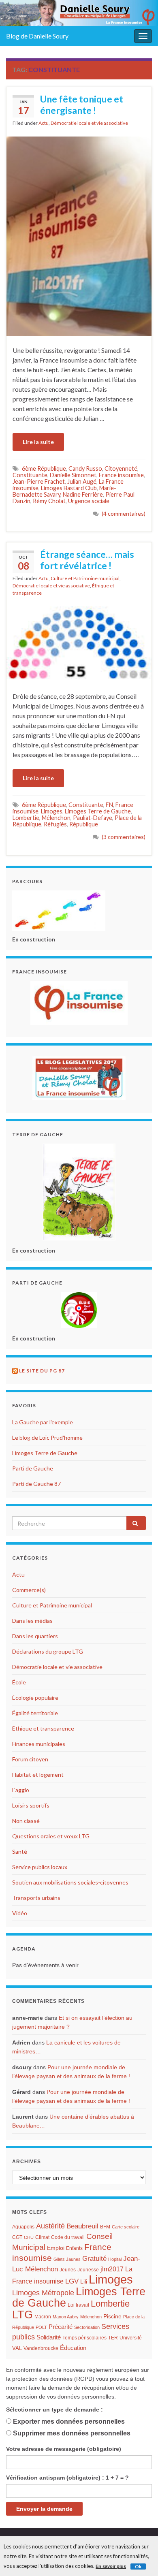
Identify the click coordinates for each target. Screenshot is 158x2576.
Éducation (73, 2348)
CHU (29, 2237)
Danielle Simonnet (73, 475)
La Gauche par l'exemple (43, 1422)
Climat (42, 2237)
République (84, 824)
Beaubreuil (82, 2226)
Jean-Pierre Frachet (39, 481)
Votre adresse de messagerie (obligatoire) (64, 2449)
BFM (105, 2227)
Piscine (112, 2317)
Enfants (74, 2248)
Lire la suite (38, 442)
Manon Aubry (66, 2317)
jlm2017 (112, 2269)
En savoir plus (111, 2566)
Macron (43, 2317)
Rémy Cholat (49, 501)
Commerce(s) (29, 1590)
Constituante (30, 475)
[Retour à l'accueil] (79, 13)
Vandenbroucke (41, 2348)
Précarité (61, 2327)
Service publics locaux (40, 1867)
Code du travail (68, 2237)
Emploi (56, 2248)
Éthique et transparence (43, 1728)
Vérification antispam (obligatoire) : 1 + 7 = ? (67, 2478)
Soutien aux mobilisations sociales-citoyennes (70, 1882)
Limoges (52, 811)
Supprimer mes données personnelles (72, 2433)
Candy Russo (85, 468)
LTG (22, 2315)
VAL (17, 2348)
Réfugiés (55, 824)
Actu (44, 123)
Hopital (115, 2259)
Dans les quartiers (35, 1636)
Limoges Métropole (43, 2293)
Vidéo (20, 1913)
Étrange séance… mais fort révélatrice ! (87, 560)
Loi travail (78, 2305)
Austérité (50, 2226)
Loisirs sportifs (31, 1805)
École (19, 1682)
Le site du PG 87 (42, 1371)
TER (113, 2338)
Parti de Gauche (33, 1468)
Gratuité (94, 2259)
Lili (84, 2282)
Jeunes (68, 2270)
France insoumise (121, 475)
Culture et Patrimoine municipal (85, 578)
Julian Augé (82, 481)
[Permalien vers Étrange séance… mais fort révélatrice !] (79, 643)
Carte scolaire (126, 2227)
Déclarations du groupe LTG (48, 1651)
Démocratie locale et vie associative (89, 123)
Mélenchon (56, 818)
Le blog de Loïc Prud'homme (47, 1437)
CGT (17, 2237)
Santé (20, 1851)
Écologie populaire (35, 1698)
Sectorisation (87, 2327)
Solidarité (49, 2337)
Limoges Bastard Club (69, 488)
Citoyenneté (121, 468)
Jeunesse (88, 2270)
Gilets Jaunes (67, 2259)
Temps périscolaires (84, 2338)
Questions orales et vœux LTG (51, 1836)
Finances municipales (39, 1744)
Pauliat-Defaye (93, 818)
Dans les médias (32, 1621)
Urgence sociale (89, 501)
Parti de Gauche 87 (36, 1484)
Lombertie (26, 818)
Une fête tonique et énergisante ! (82, 105)
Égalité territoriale (35, 1713)
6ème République (44, 468)
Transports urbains (36, 1898)
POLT (41, 2327)
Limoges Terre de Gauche (98, 811)
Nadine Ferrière (83, 494)
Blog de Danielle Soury (37, 36)
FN (109, 805)
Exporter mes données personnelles (69, 2421)
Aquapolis (23, 2227)
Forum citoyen (30, 1759)
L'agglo (21, 1790)
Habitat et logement (38, 1775)
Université (131, 2338)
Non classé (26, 1821)
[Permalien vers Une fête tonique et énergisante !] (79, 235)
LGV (72, 2281)
